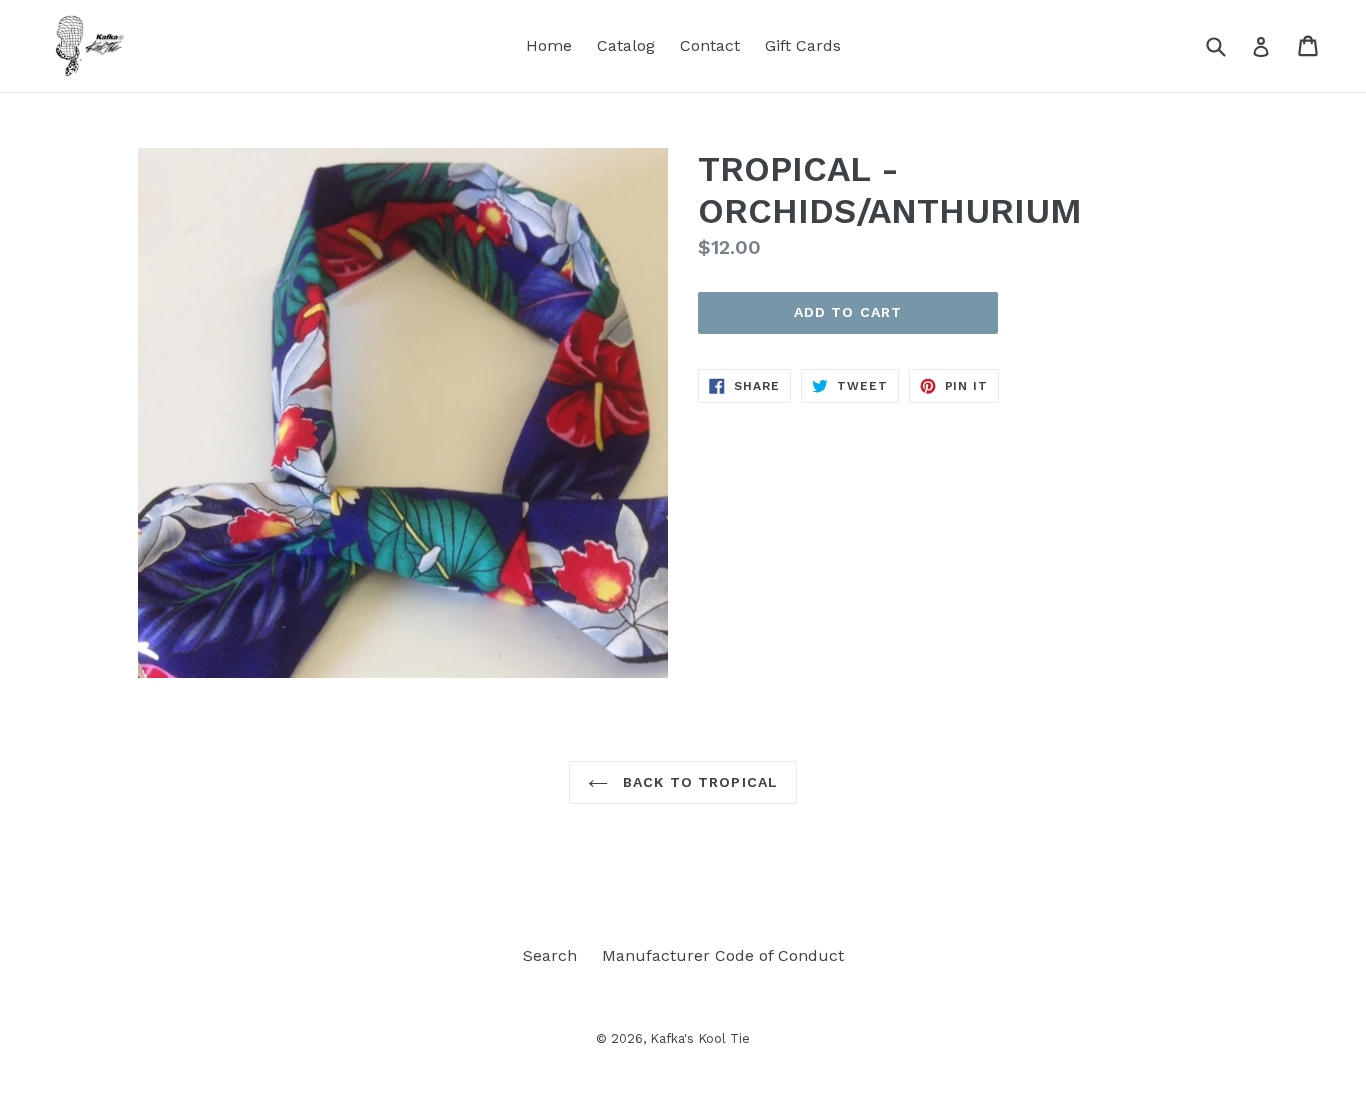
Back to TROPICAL (698, 782)
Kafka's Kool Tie (700, 1038)
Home (549, 45)
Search (550, 955)
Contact (710, 45)
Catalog (626, 45)
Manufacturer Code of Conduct (723, 955)
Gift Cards (803, 45)
